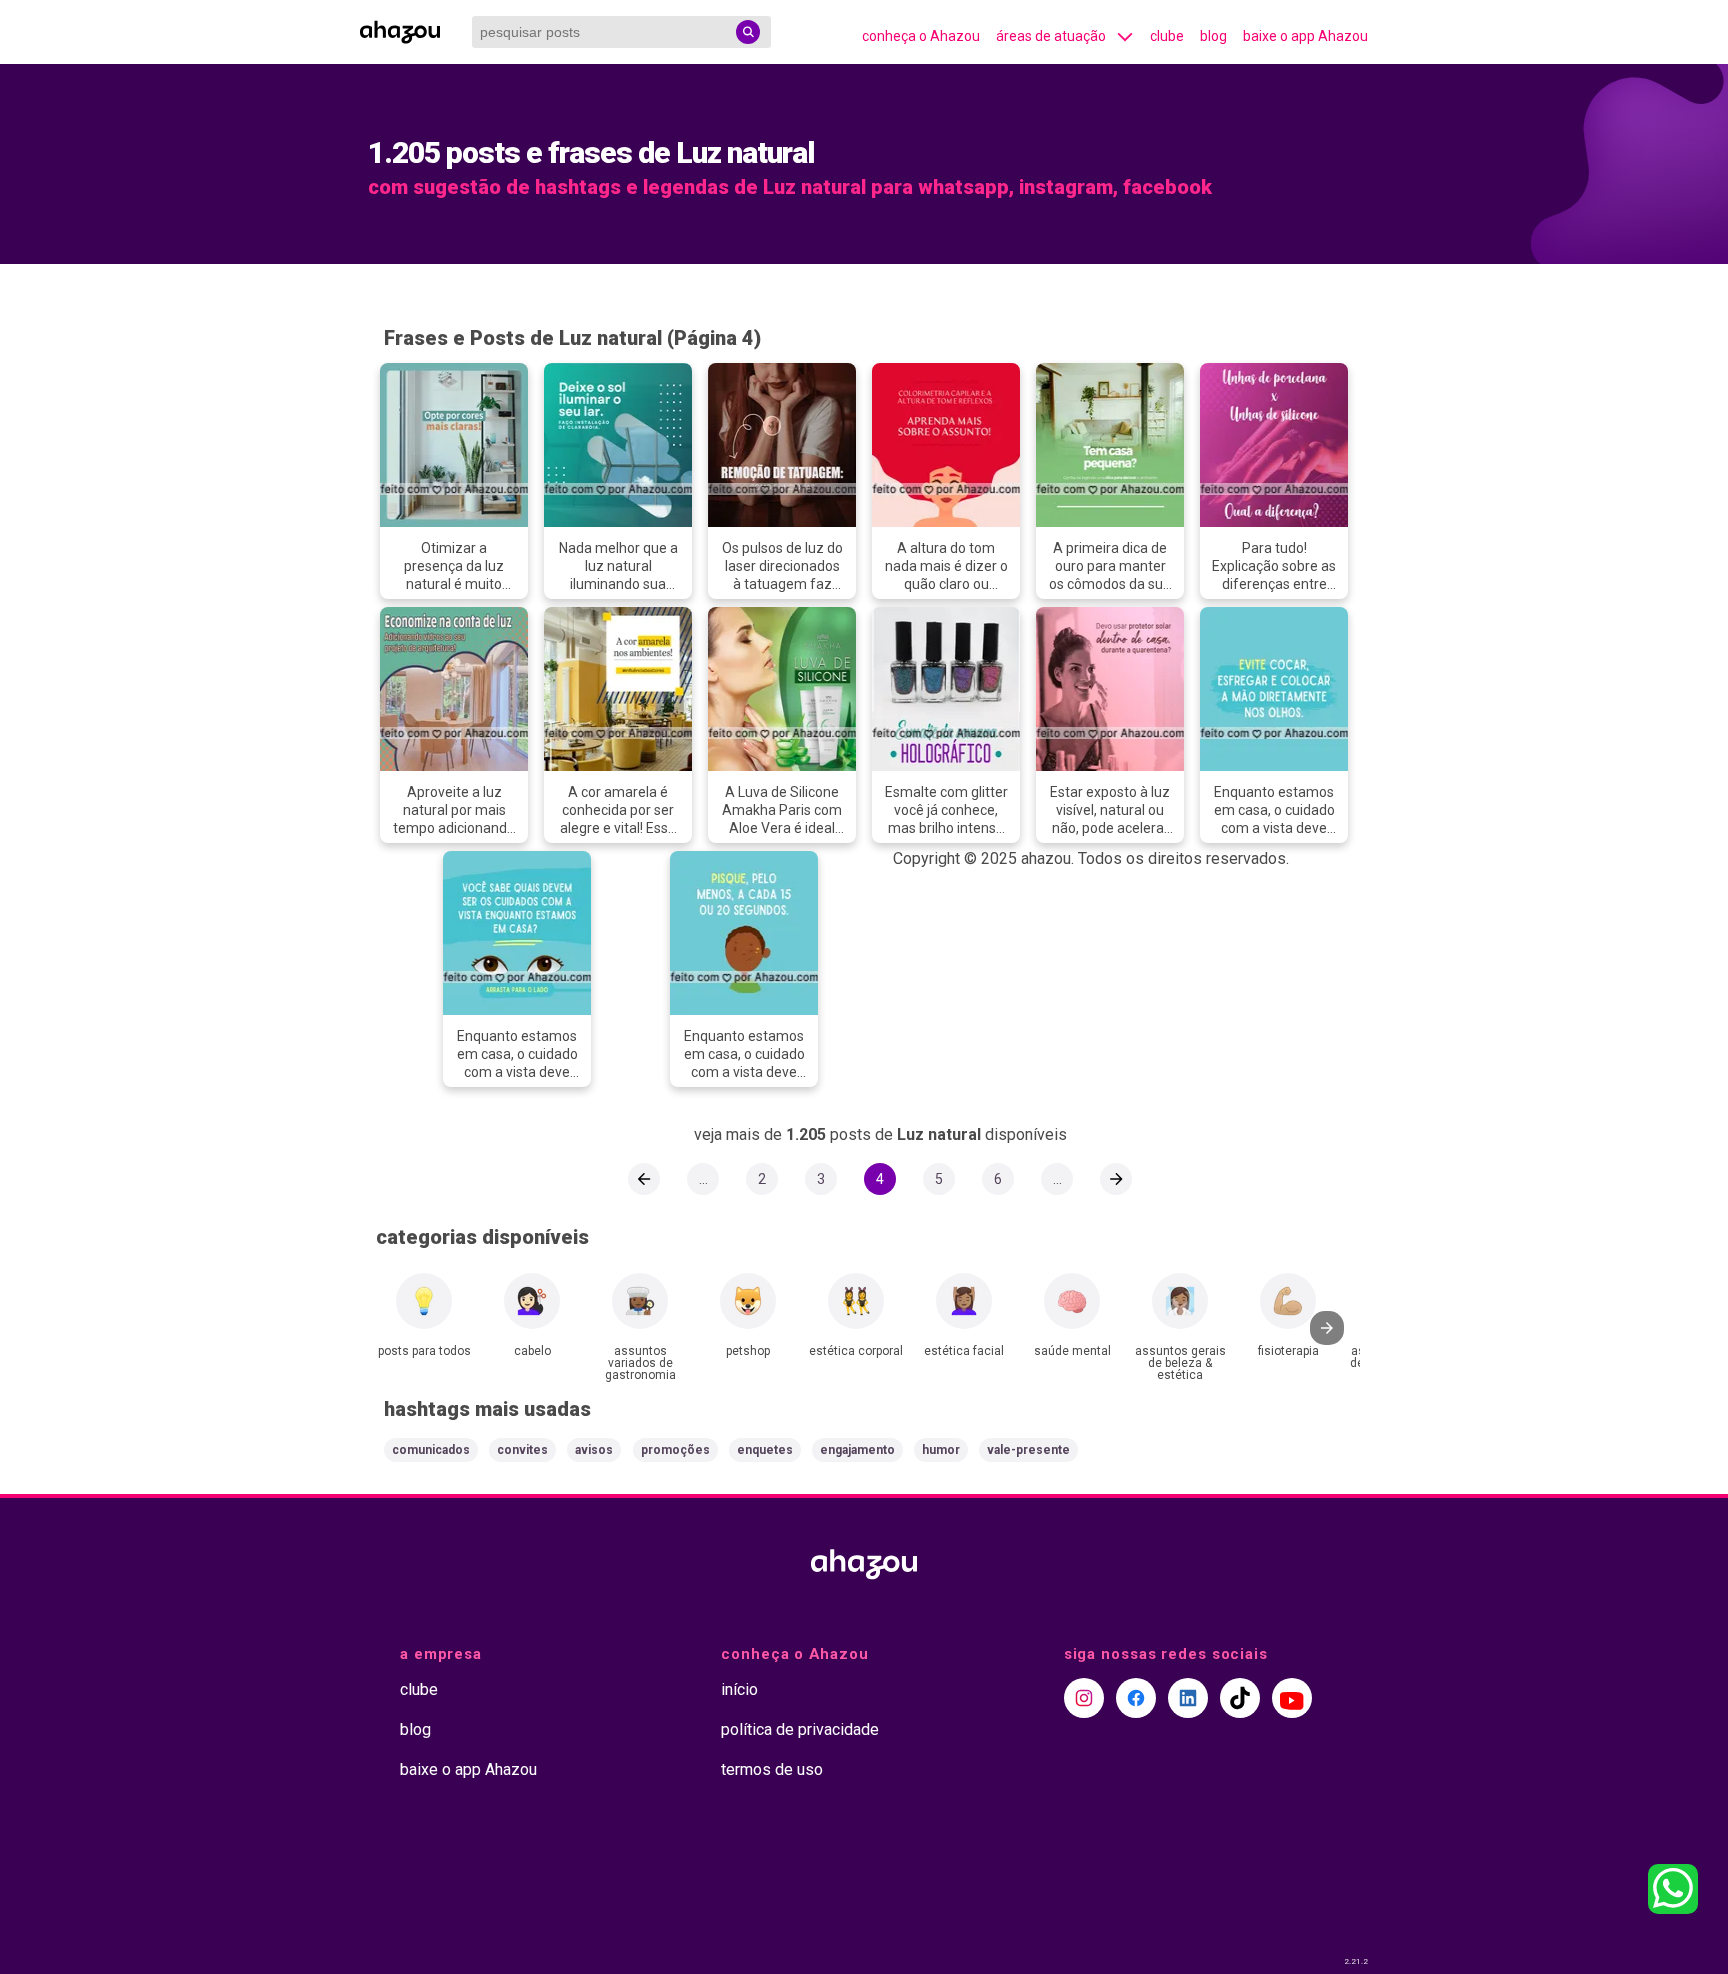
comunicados (431, 1450)
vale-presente (1028, 1450)
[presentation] (1327, 1328)
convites (522, 1450)
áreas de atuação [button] (1051, 36)
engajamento (857, 1450)
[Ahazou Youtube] (1292, 1698)
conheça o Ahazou (921, 36)
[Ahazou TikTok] (1240, 1698)
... (703, 1179)
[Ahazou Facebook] (1136, 1698)
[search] (748, 32)
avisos (594, 1450)
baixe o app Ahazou (1305, 36)
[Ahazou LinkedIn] (1188, 1698)
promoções (675, 1450)
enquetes (765, 1450)
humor (941, 1450)
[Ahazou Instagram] (1084, 1698)
